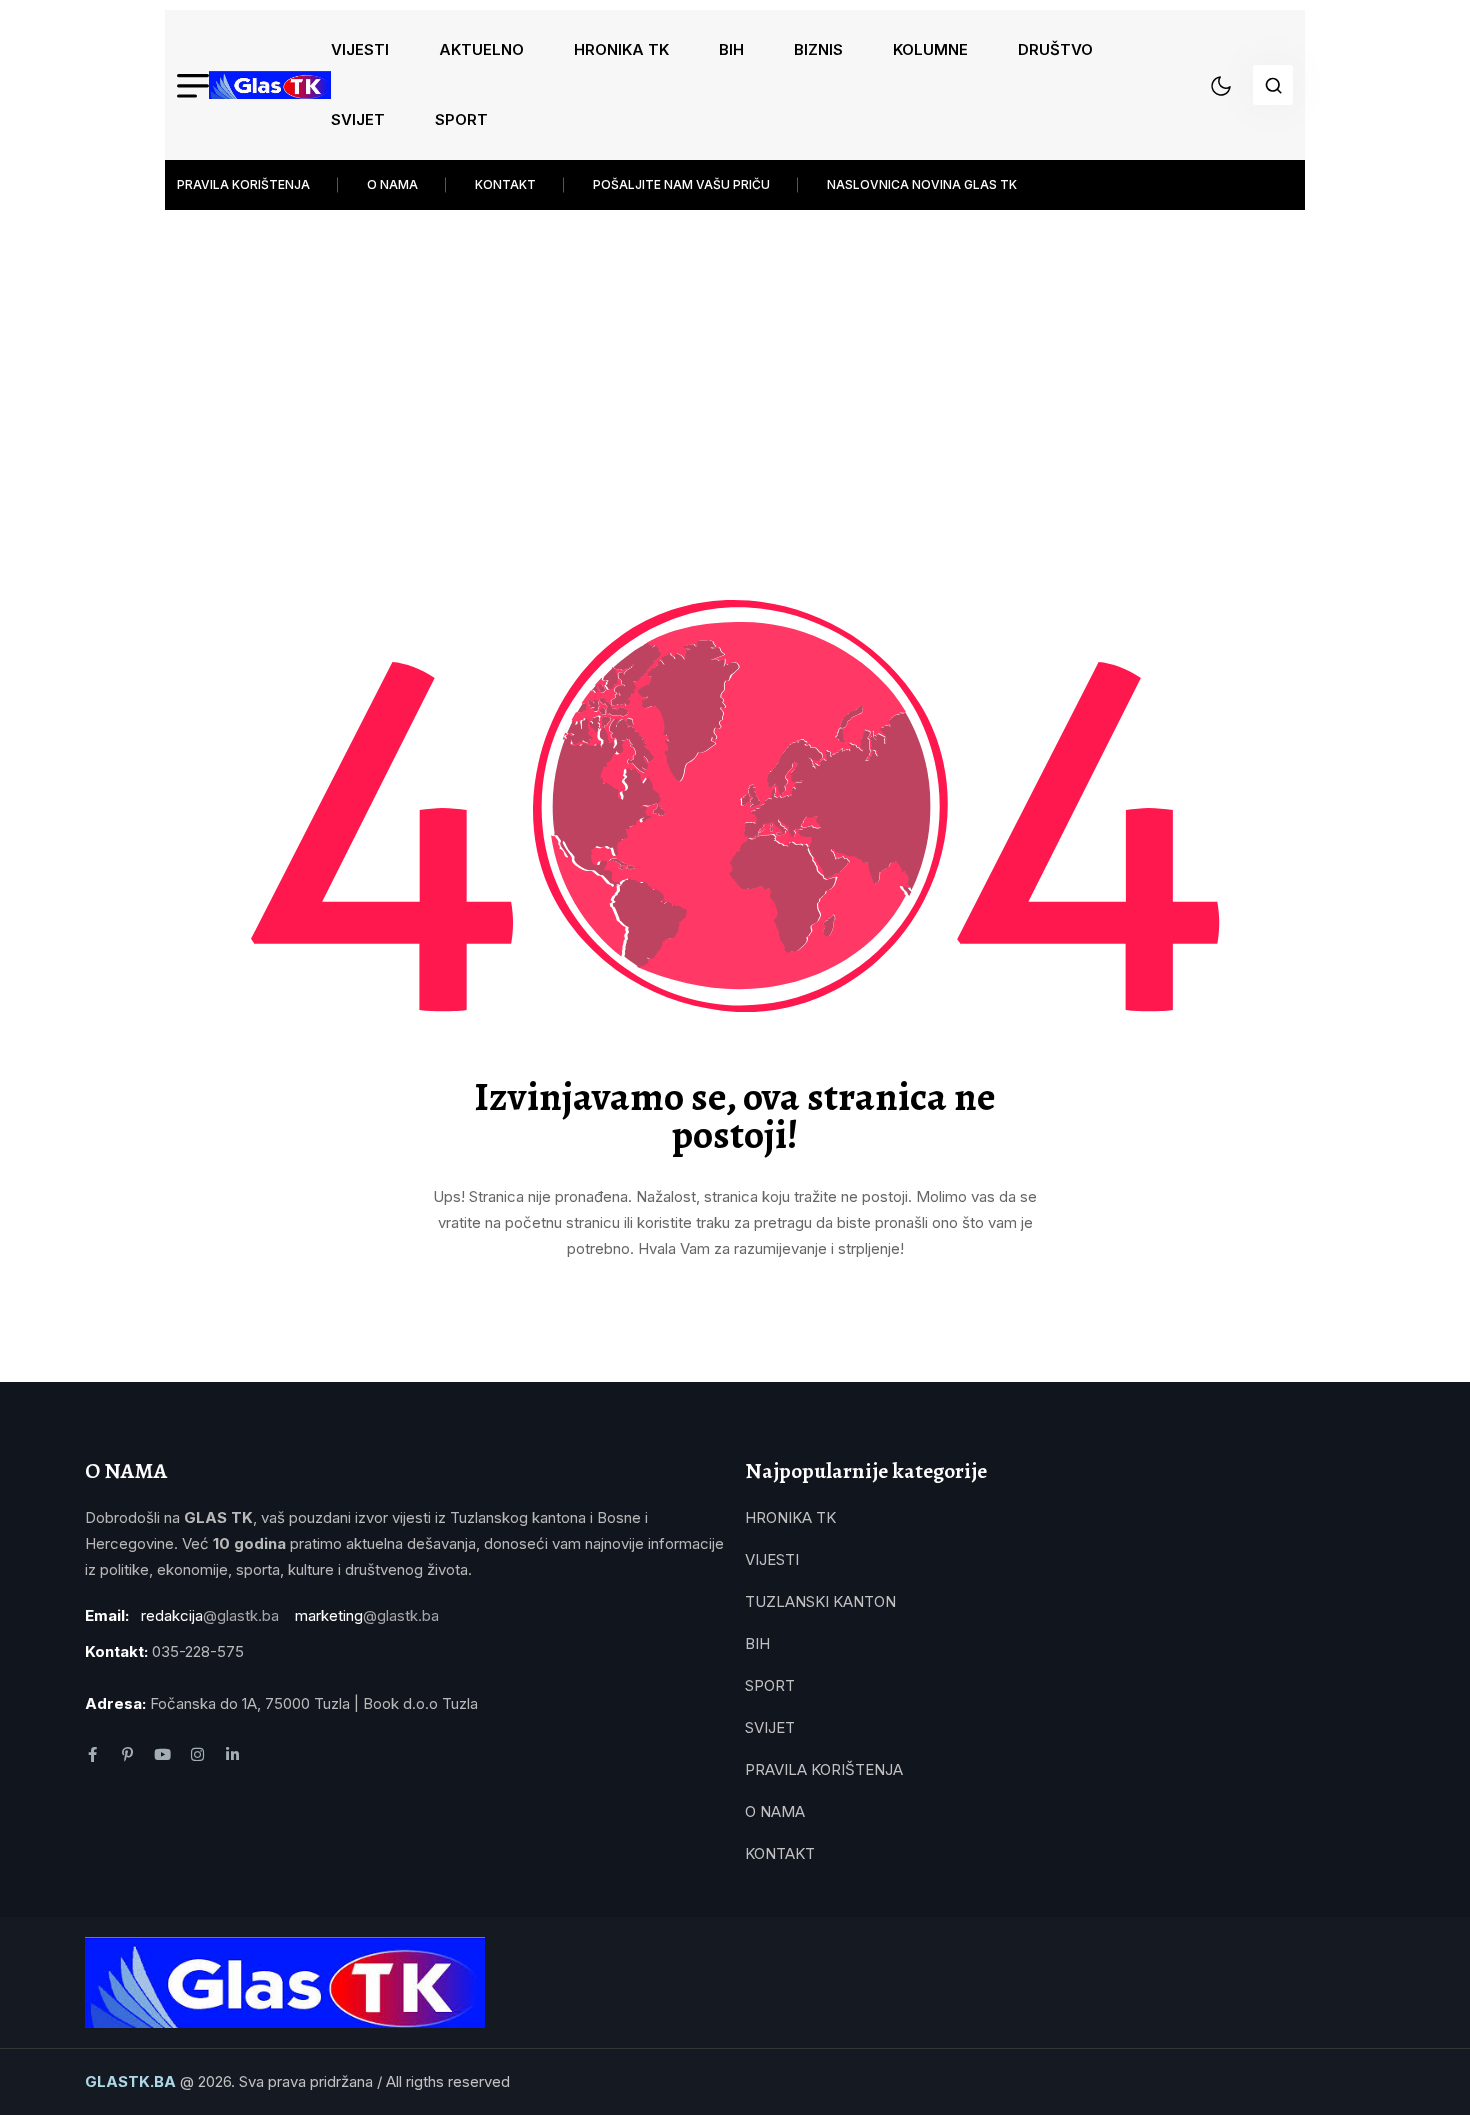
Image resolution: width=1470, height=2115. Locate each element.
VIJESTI (360, 49)
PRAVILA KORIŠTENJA (243, 184)
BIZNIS (818, 49)
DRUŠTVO (1055, 49)
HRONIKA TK (621, 49)
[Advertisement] (765, 360)
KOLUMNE (930, 49)
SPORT (461, 119)
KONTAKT (505, 184)
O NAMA (392, 184)
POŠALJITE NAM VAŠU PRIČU (681, 184)
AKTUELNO (481, 49)
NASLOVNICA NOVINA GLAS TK (922, 184)
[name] (270, 85)
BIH (731, 49)
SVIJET (358, 119)
